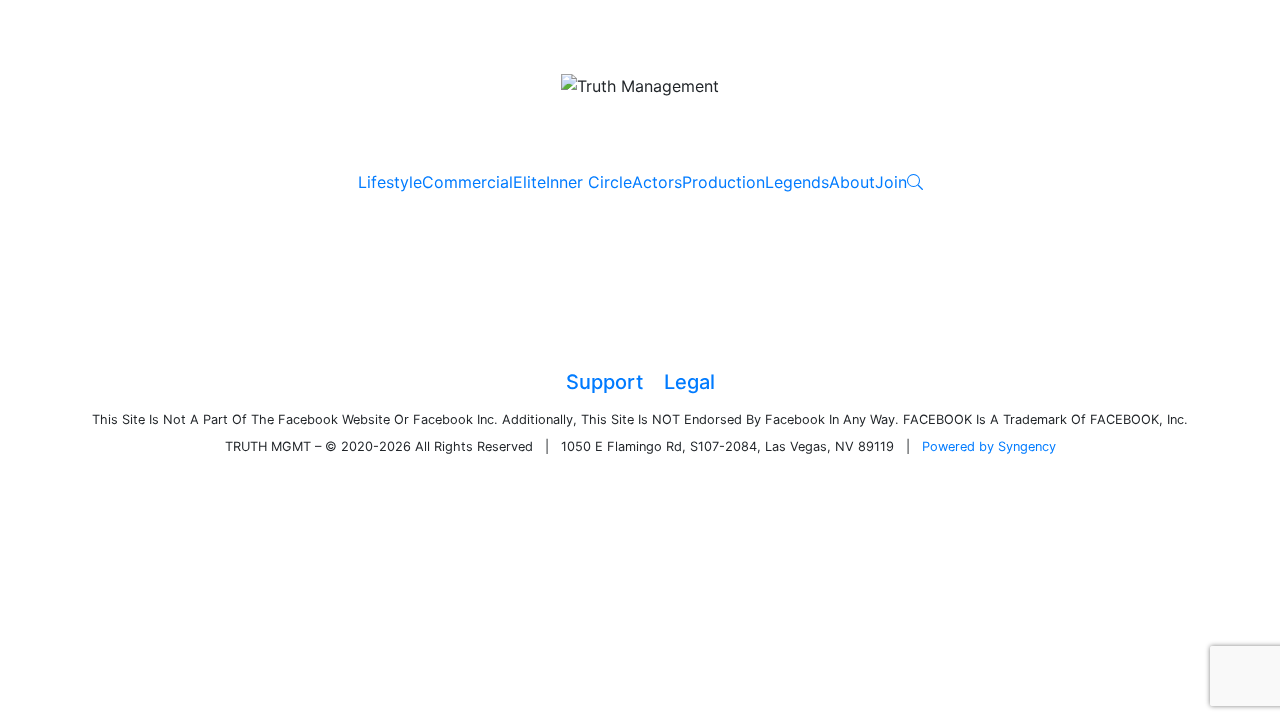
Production (723, 182)
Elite (529, 182)
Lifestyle (390, 182)
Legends (797, 182)
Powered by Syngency (989, 446)
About (852, 182)
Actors (657, 182)
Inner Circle (589, 182)
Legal (689, 382)
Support (604, 382)
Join (891, 182)
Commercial (467, 182)
